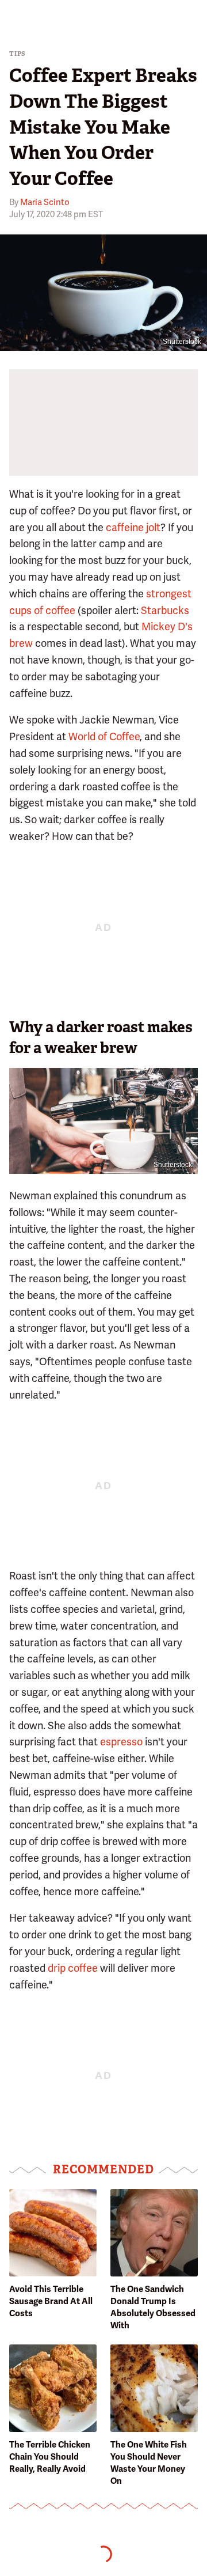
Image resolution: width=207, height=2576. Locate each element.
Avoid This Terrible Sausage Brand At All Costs (51, 2301)
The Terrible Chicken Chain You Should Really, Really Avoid (50, 2457)
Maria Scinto (45, 202)
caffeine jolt (133, 527)
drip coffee (73, 1968)
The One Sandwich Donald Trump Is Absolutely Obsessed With (153, 2307)
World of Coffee (104, 736)
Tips (18, 54)
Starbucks (165, 610)
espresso (121, 1742)
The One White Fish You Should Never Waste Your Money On (149, 2463)
